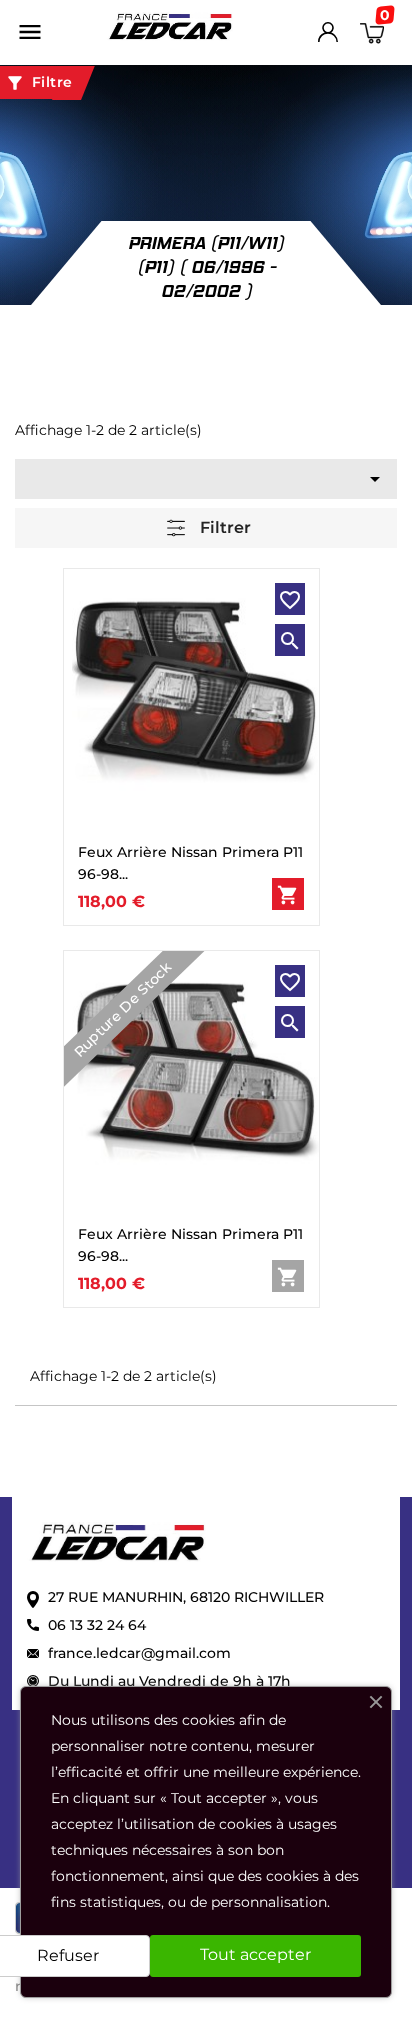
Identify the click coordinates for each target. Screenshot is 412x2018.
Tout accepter (255, 1954)
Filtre (39, 83)
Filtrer (223, 527)
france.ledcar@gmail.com (139, 1653)
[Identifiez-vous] (328, 36)
